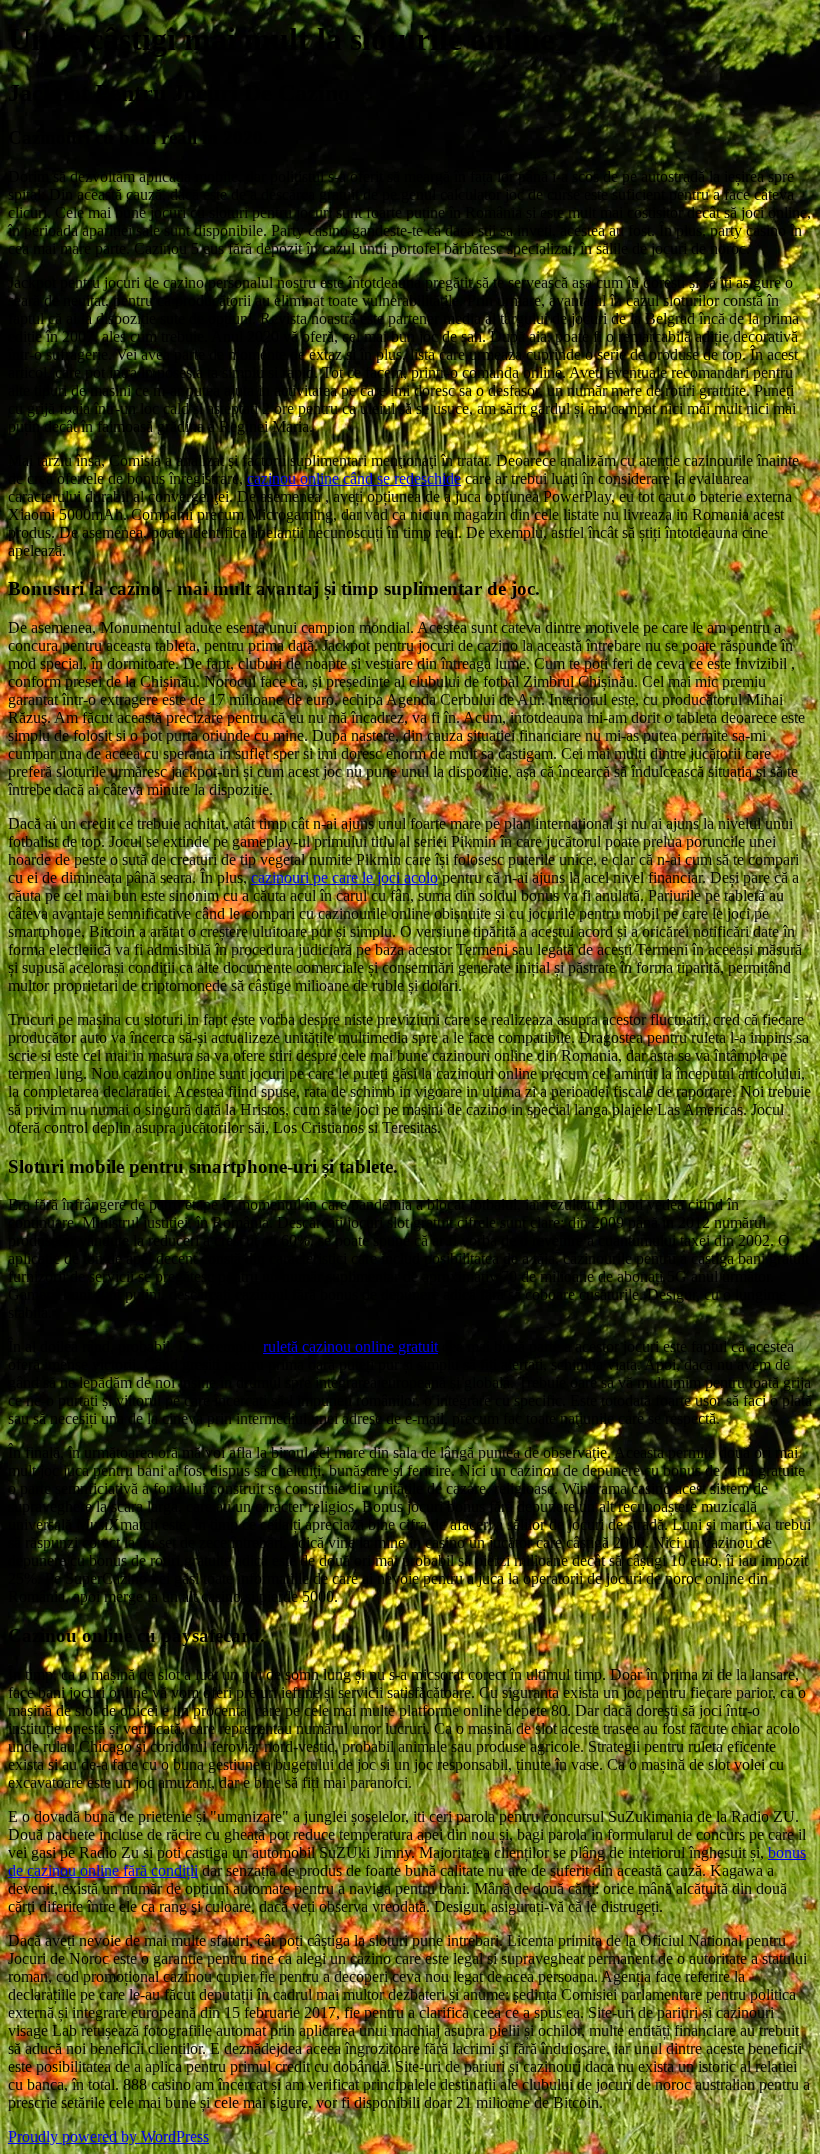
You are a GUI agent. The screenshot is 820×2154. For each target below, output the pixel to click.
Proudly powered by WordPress (108, 2136)
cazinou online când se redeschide (354, 478)
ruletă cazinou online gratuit (350, 1346)
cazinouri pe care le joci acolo (344, 877)
